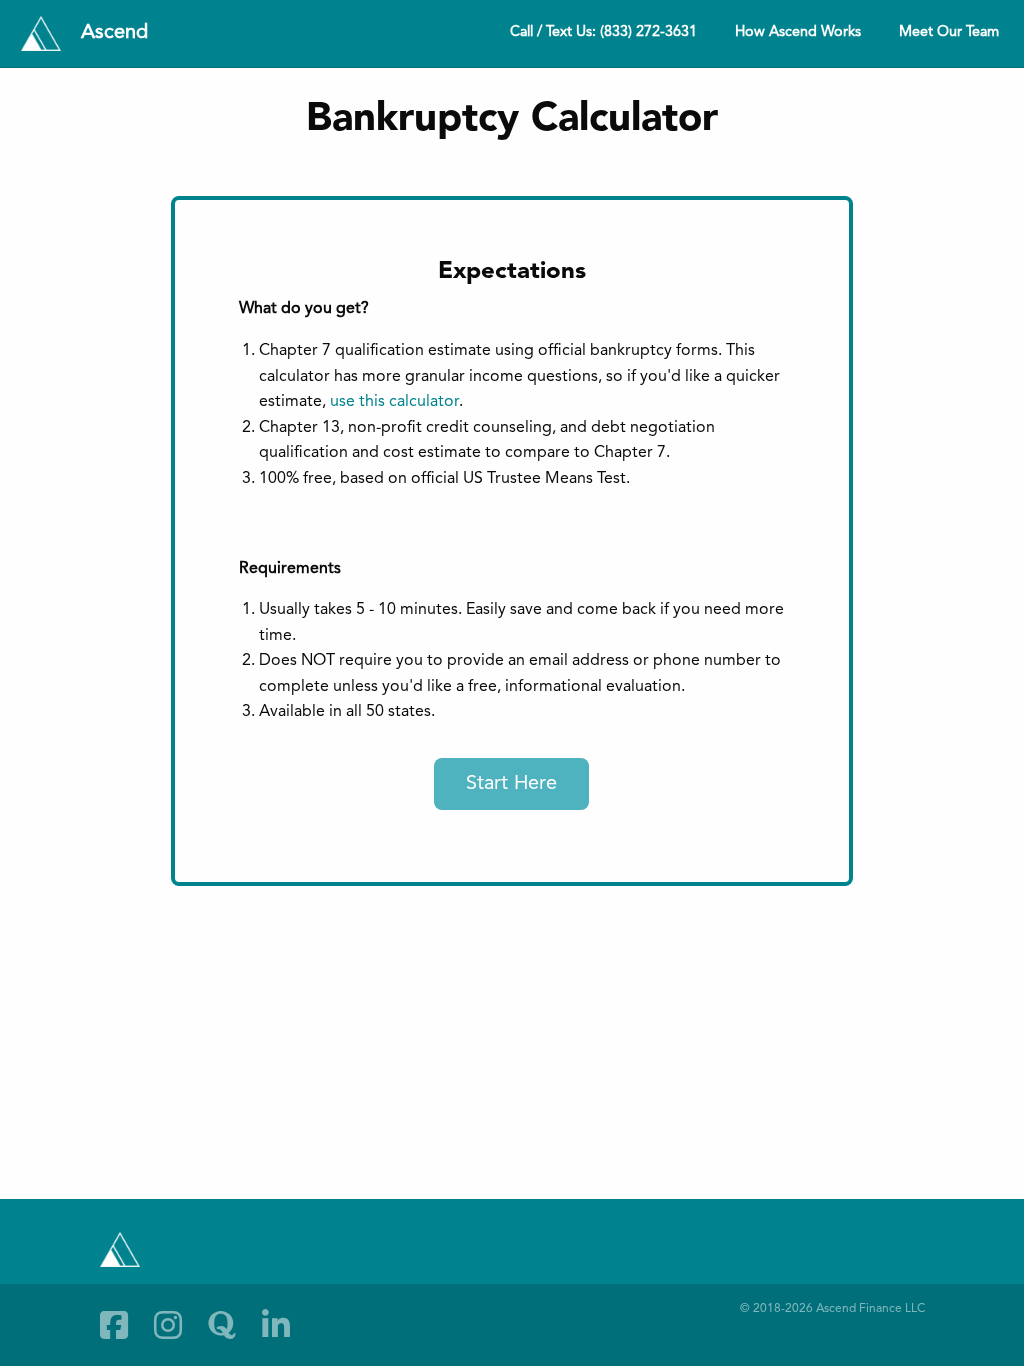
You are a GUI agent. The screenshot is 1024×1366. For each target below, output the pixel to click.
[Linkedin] (276, 1325)
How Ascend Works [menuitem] (798, 32)
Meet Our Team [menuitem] (949, 32)
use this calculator (394, 402)
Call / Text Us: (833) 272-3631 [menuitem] (603, 32)
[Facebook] (114, 1325)
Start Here (511, 784)
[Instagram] (168, 1325)
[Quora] (222, 1325)
